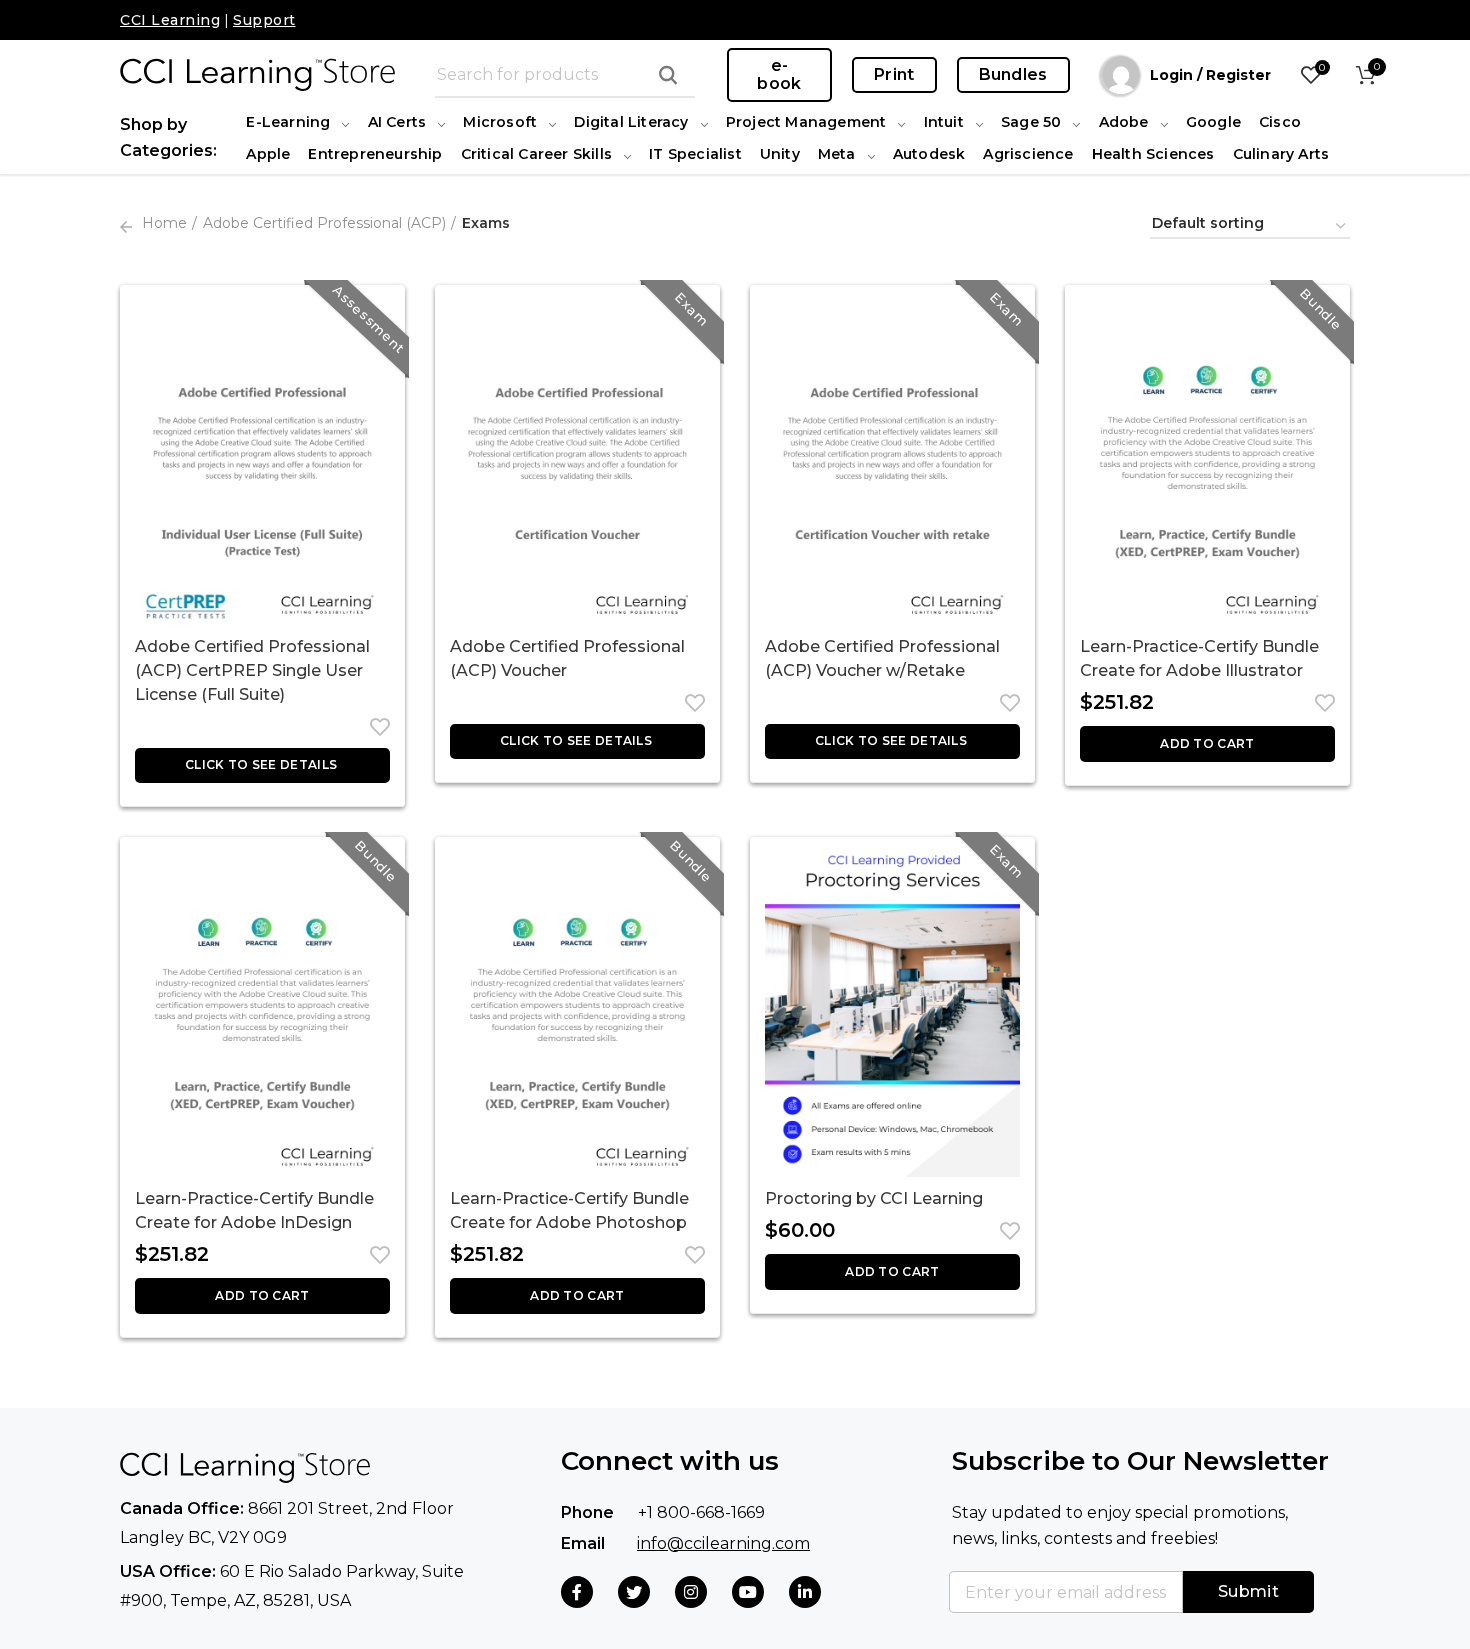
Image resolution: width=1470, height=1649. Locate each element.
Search (668, 75)
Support (264, 20)
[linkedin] (805, 1592)
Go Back (126, 227)
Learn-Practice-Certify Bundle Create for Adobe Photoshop (569, 1210)
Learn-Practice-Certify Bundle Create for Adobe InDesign (254, 1210)
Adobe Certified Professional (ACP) (324, 223)
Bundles (1013, 74)
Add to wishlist (375, 727)
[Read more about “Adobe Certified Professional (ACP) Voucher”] (577, 741)
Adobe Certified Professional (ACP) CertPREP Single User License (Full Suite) (252, 670)
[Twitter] (634, 1592)
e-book (779, 74)
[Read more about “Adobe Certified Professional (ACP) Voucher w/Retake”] (892, 741)
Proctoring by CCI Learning (874, 1198)
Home (164, 223)
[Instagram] (691, 1592)
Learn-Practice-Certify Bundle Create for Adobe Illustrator (1199, 658)
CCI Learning (170, 20)
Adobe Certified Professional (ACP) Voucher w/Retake (882, 658)
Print (894, 74)
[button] (1207, 744)
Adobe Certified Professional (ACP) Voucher (567, 658)
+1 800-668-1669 (701, 1512)
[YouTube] (748, 1592)
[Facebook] (577, 1592)
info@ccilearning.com (723, 1543)
